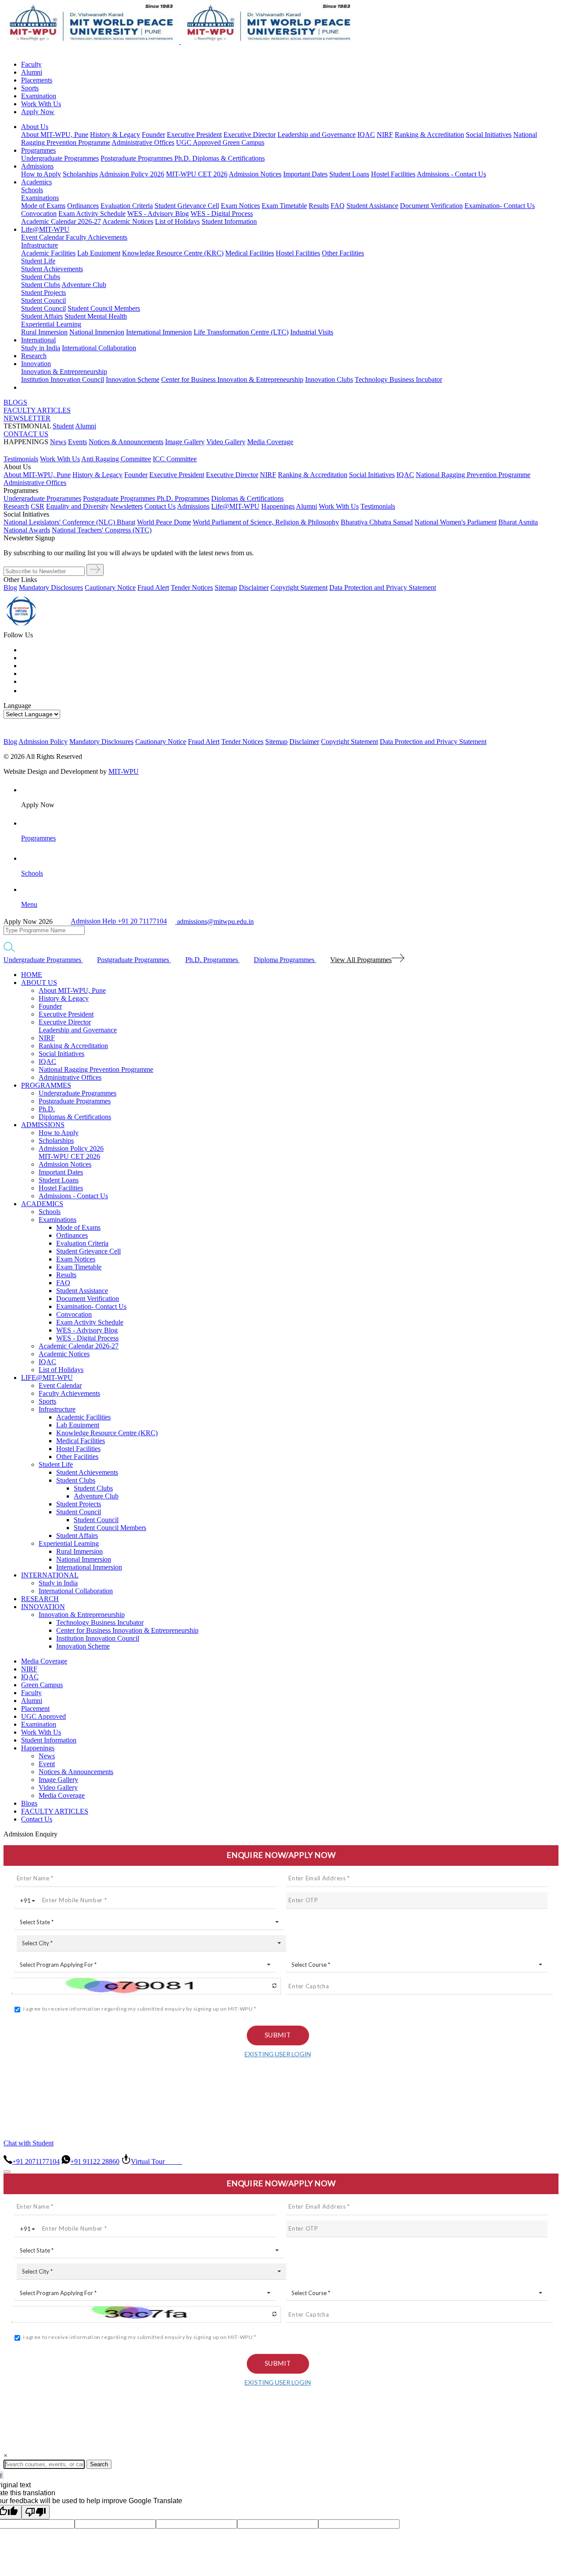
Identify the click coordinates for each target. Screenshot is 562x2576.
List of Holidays (177, 221)
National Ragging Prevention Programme (473, 475)
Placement (35, 1708)
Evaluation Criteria (127, 206)
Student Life (38, 261)
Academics (36, 182)
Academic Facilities (48, 253)
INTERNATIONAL (50, 1575)
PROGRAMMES (46, 1085)
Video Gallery (226, 442)
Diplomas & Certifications (229, 158)
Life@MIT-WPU (45, 229)
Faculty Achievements (97, 237)
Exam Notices (240, 206)
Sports (30, 88)
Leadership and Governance (317, 135)
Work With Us (41, 104)
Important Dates (305, 174)
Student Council (43, 300)
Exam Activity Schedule (92, 214)
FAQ (338, 206)
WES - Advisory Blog (158, 214)
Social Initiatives (489, 135)
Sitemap (226, 587)
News (58, 442)
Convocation (39, 214)
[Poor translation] (36, 2512)
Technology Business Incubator (398, 379)
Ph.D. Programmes (183, 498)
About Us (35, 127)
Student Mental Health (96, 316)
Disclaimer (254, 587)
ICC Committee (175, 459)
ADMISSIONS (43, 1125)
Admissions (37, 166)
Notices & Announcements (126, 442)
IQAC (366, 135)
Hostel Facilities (393, 174)
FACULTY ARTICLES (37, 410)
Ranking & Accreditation (429, 135)
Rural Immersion (44, 332)
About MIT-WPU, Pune (55, 135)
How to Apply (41, 174)
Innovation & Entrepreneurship (64, 372)
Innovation (36, 364)
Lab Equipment (99, 253)
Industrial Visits (312, 332)
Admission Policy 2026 (132, 174)
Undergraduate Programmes (60, 158)
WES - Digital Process (222, 214)
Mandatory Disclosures (51, 587)
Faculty (31, 64)
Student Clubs (41, 277)
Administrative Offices (143, 142)
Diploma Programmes (285, 960)
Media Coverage (270, 442)
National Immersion (97, 332)
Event (47, 1764)
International (38, 340)
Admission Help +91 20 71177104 (119, 922)
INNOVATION (43, 1607)
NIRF (385, 135)
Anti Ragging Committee (116, 459)
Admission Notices (255, 174)
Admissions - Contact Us (451, 174)
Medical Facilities (250, 253)
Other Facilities (343, 253)
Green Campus (243, 142)
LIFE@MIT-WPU (47, 1378)
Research (34, 356)
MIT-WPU (124, 771)
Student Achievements (52, 269)
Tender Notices (192, 587)
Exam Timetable (284, 206)
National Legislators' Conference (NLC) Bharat (69, 522)
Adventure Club (84, 285)
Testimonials (21, 459)
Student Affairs (42, 316)
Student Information (229, 221)
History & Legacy (115, 135)
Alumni (32, 72)
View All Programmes (361, 960)
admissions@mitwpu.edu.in (214, 922)
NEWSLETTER (27, 418)
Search (99, 2464)
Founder (153, 135)
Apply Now (38, 112)
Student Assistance (372, 206)
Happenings (38, 1748)
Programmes (38, 150)
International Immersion (159, 332)
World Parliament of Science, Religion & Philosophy (266, 522)
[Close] (7, 2172)
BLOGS (15, 402)
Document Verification (431, 206)
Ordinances (83, 206)
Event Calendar (43, 237)
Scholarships (80, 174)
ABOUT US (39, 983)
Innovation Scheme (133, 379)
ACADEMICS (42, 1204)
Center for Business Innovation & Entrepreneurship (232, 379)
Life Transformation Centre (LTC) (241, 332)
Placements (37, 80)
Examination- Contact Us (500, 206)
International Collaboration (99, 348)
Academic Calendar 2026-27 (61, 221)
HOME (32, 975)
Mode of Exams (43, 206)
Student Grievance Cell (187, 206)
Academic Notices (128, 221)
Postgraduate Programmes (137, 158)
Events (77, 442)
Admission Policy (43, 742)
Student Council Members (104, 308)
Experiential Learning (51, 324)
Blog (10, 587)
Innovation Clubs (329, 379)
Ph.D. (183, 158)
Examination (39, 96)
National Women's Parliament (456, 522)
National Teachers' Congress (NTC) (102, 530)
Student (63, 426)
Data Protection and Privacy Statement (383, 587)
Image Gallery (185, 442)
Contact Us (37, 1819)
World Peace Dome (164, 522)
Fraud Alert (153, 587)
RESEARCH (40, 1599)
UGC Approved (199, 142)
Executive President (194, 135)
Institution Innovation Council (63, 379)
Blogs (29, 1803)
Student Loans (349, 174)
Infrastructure (40, 245)
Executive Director (250, 135)
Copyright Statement (299, 587)
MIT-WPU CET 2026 (197, 174)
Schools (32, 190)
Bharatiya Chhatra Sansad (377, 522)
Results (319, 206)
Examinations (40, 198)
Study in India (41, 348)
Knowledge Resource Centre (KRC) (173, 253)
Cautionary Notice (110, 587)
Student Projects (43, 293)
